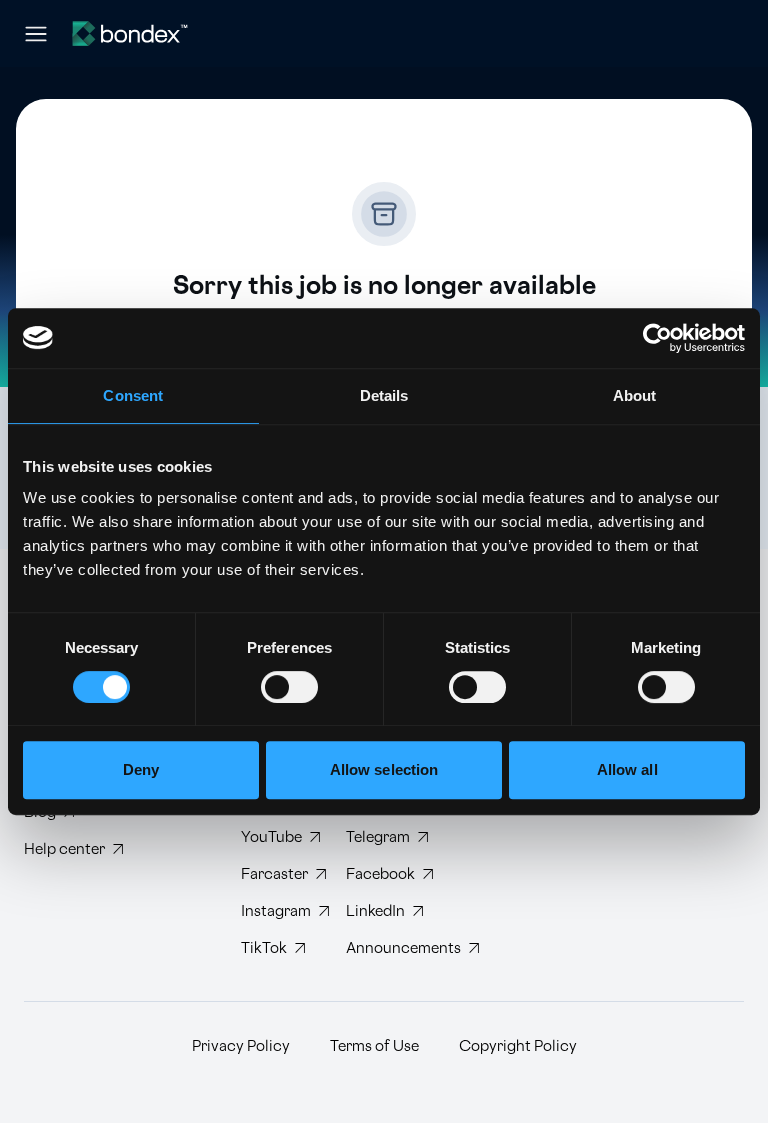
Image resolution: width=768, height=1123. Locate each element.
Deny (141, 769)
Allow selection (384, 769)
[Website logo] (130, 33)
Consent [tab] (133, 395)
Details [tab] (384, 395)
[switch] (289, 687)
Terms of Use (374, 1046)
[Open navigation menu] (36, 34)
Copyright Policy (518, 1046)
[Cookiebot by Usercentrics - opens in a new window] (657, 338)
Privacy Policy (241, 1046)
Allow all (627, 769)
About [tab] (635, 395)
